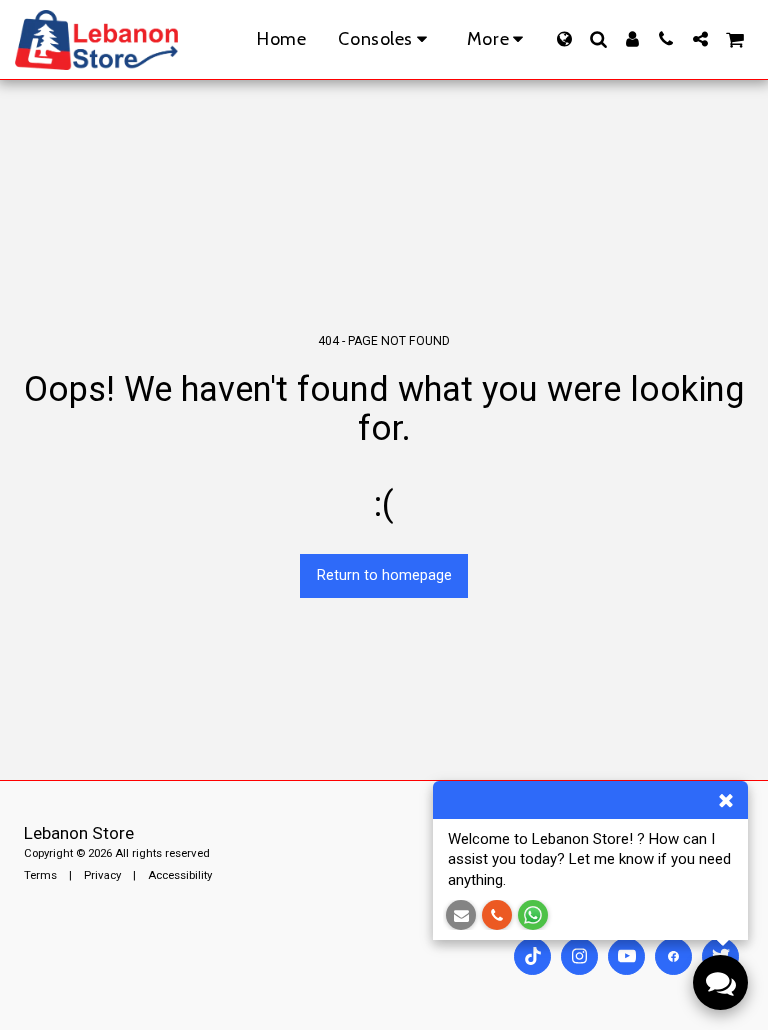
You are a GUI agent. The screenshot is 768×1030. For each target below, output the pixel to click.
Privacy (102, 875)
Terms (40, 875)
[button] (598, 39)
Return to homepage (384, 575)
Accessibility (180, 875)
